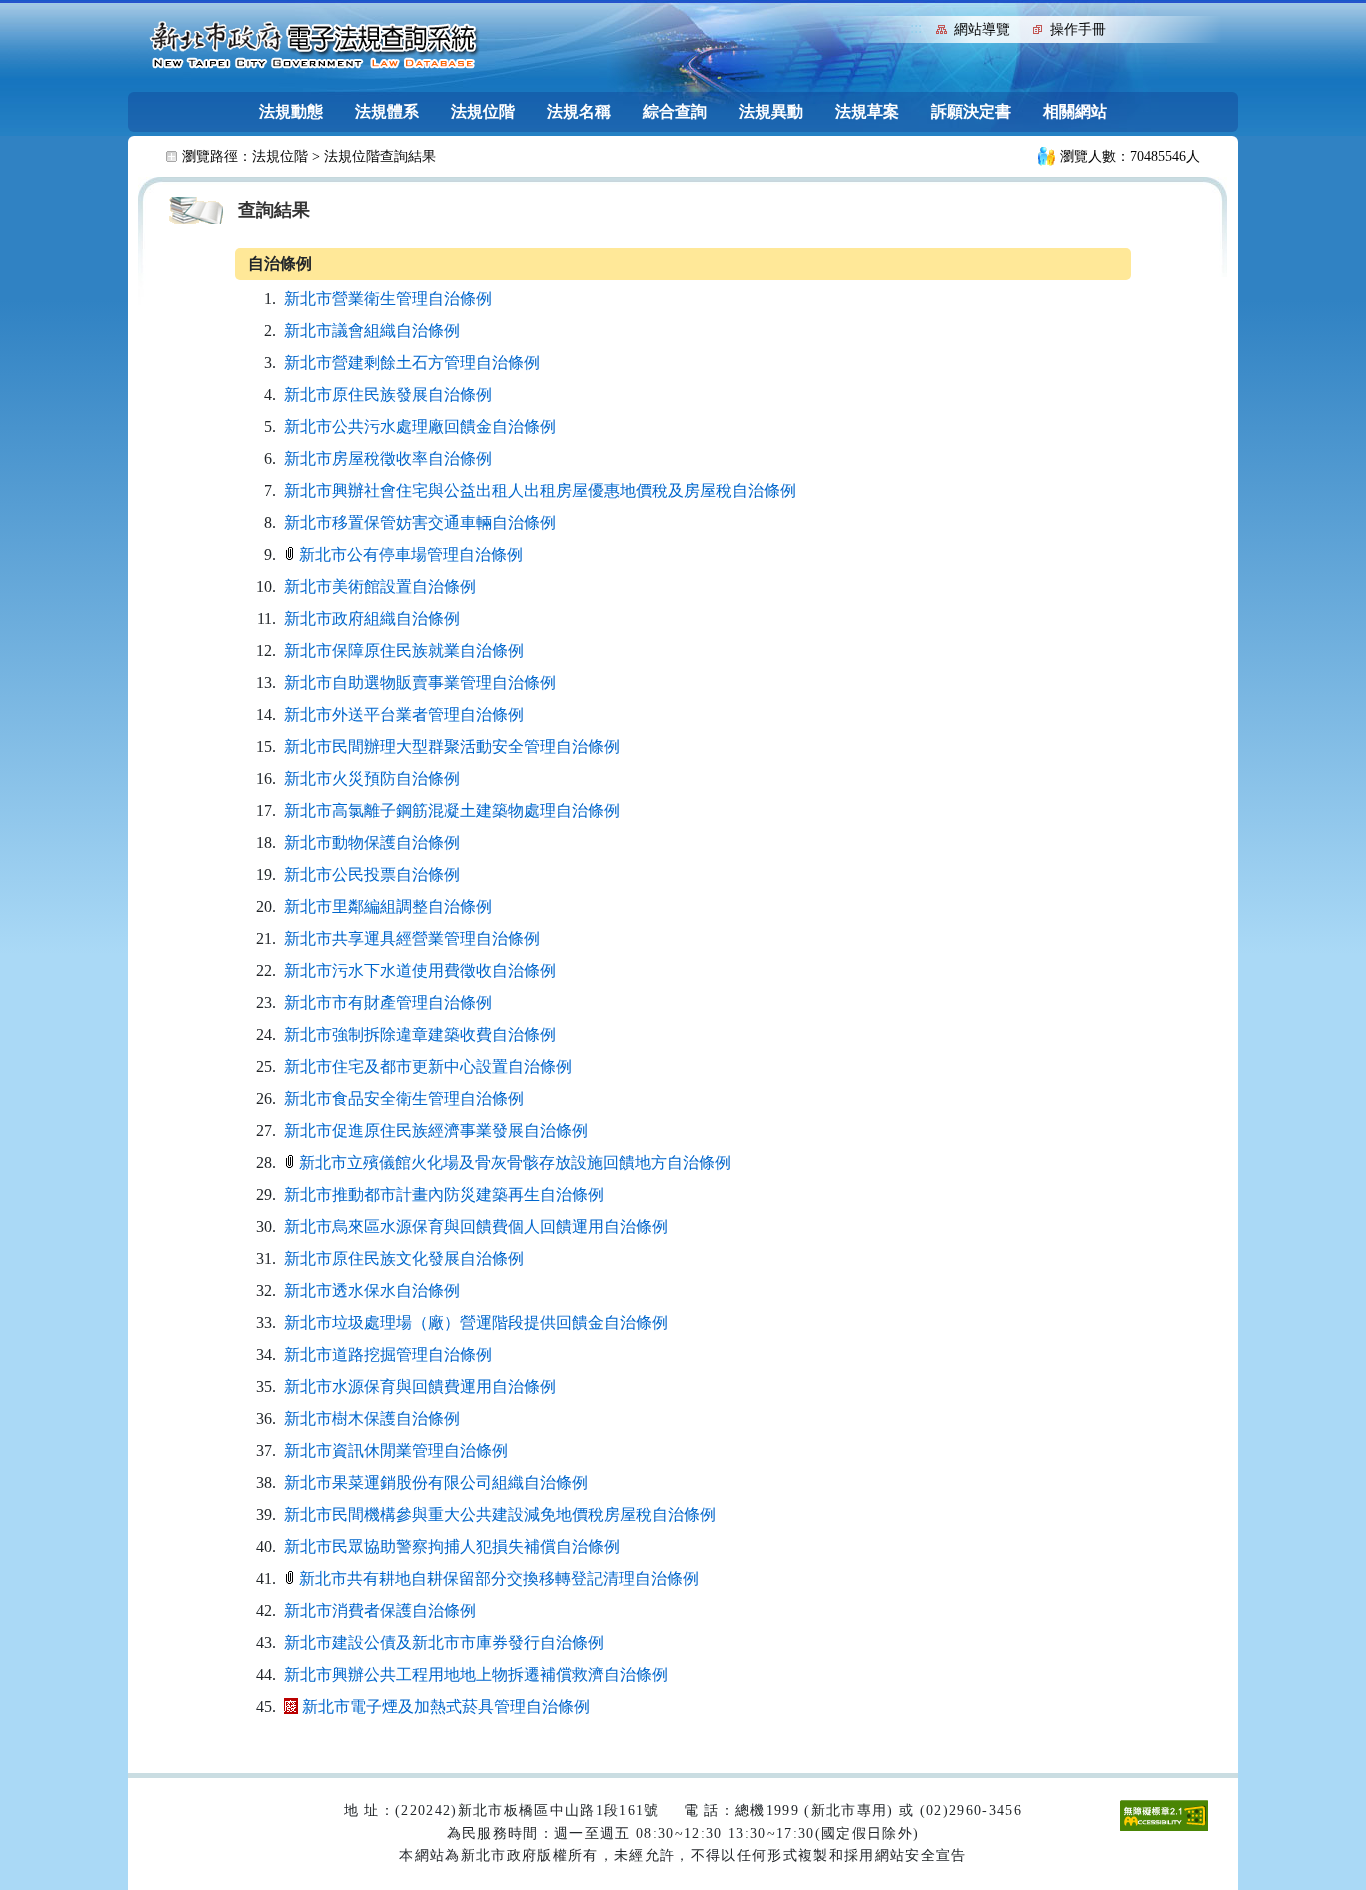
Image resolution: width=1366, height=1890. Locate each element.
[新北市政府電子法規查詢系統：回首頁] (314, 46)
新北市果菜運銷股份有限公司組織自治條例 (436, 1482)
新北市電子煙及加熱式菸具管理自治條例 (446, 1706)
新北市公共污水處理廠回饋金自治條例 (420, 426)
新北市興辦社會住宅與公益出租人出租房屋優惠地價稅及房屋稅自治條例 (540, 490)
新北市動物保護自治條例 (372, 842)
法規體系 (387, 111)
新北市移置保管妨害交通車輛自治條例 (420, 522)
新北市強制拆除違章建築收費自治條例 (420, 1034)
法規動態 (291, 111)
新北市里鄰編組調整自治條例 (388, 906)
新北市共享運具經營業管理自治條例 (412, 938)
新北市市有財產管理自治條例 (388, 1002)
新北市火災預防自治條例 (372, 778)
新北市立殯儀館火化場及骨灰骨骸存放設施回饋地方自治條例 (515, 1162)
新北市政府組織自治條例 (372, 618)
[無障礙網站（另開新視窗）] (1164, 1814)
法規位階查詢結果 (380, 156)
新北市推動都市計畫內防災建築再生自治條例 (444, 1194)
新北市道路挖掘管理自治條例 (388, 1354)
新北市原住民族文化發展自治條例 (404, 1258)
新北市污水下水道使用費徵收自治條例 (420, 970)
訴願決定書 (971, 111)
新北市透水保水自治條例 (372, 1290)
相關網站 (1075, 111)
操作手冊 (1078, 29)
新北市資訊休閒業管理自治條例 (396, 1450)
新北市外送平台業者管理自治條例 (404, 714)
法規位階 (483, 111)
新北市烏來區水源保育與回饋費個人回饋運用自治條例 (476, 1226)
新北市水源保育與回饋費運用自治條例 (420, 1386)
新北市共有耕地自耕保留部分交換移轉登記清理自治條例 (499, 1578)
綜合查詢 (675, 111)
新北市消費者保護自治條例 (380, 1610)
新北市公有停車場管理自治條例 (411, 554)
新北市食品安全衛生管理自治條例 (404, 1098)
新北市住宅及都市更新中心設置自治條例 (428, 1066)
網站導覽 (982, 29)
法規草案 (867, 111)
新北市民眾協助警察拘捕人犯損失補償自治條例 (452, 1546)
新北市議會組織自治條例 (372, 330)
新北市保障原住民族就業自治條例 (404, 650)
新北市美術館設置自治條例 (380, 586)
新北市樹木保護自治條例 (372, 1418)
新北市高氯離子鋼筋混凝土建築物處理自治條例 (452, 810)
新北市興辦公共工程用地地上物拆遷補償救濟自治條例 (476, 1674)
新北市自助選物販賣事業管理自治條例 (420, 682)
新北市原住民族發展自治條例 (388, 394)
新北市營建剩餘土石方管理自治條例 (412, 362)
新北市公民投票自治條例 (372, 874)
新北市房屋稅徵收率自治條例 (388, 458)
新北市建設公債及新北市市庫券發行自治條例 (444, 1642)
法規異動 (771, 111)
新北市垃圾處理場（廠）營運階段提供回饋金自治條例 (476, 1322)
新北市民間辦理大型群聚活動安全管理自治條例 (452, 746)
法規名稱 (579, 111)
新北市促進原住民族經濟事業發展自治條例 (436, 1130)
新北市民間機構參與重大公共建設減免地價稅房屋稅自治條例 (500, 1514)
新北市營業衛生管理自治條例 (388, 298)
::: (916, 27)
